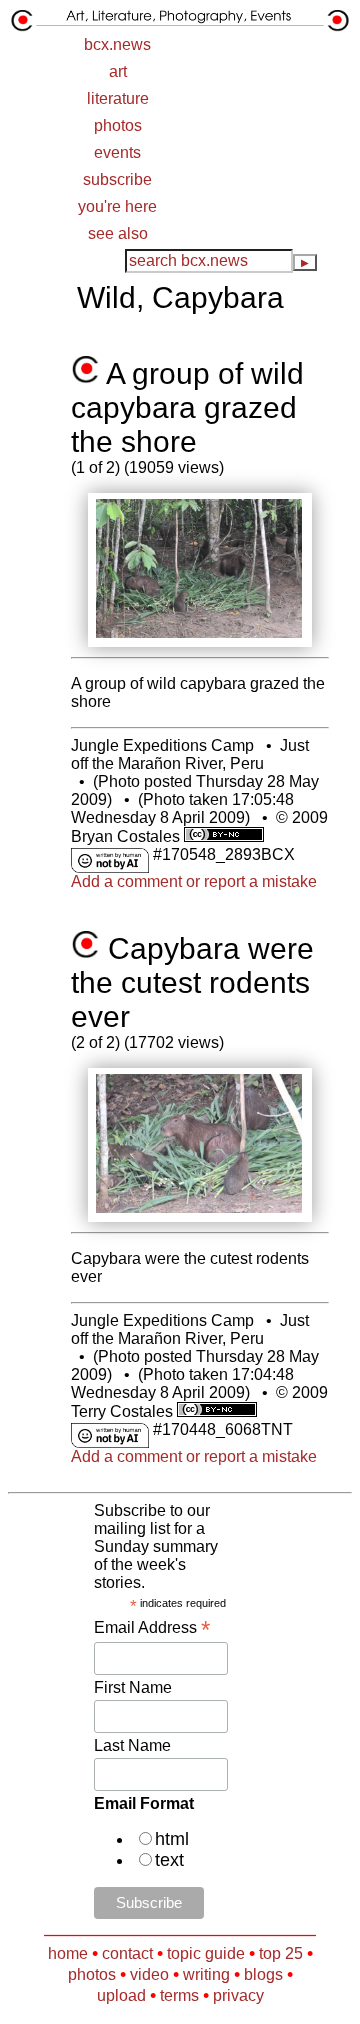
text (169, 1860)
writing (206, 1974)
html (172, 1839)
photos (118, 125)
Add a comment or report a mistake (194, 881)
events (117, 152)
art (118, 71)
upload (121, 1995)
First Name (133, 1687)
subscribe (117, 179)
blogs (263, 1974)
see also (118, 233)
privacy (238, 1995)
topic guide (206, 1953)
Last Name (132, 1745)
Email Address (152, 1627)
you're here (117, 206)
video (149, 1974)
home (68, 1953)
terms (179, 1995)
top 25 (281, 1953)
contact (127, 1953)
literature (118, 98)
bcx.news (117, 44)
